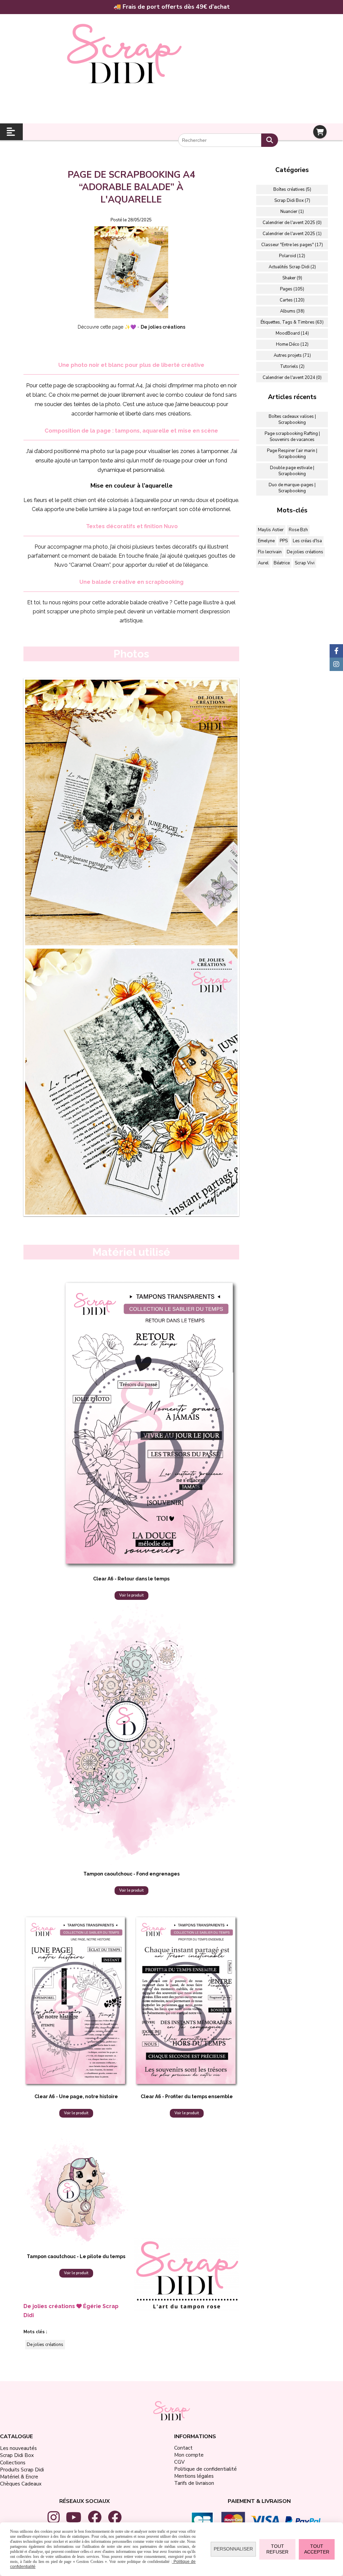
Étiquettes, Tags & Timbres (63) (292, 322)
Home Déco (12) (292, 344)
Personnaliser (233, 2549)
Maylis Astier (271, 530)
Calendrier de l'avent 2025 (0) (292, 223)
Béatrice (282, 563)
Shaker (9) (292, 278)
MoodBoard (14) (292, 333)
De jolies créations (45, 2345)
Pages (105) (292, 289)
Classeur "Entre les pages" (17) (292, 245)
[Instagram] (336, 664)
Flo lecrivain (270, 552)
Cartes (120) (292, 300)
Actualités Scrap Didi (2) (292, 267)
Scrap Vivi (305, 563)
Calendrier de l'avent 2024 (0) (292, 378)
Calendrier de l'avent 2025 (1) (292, 234)
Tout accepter (317, 2549)
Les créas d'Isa (307, 541)
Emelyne (266, 541)
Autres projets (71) (292, 355)
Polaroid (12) (292, 256)
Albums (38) (292, 311)
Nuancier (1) (292, 212)
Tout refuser (277, 2549)
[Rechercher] (270, 140)
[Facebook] (336, 651)
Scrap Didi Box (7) (292, 201)
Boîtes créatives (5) (292, 189)
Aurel (263, 563)
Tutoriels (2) (292, 367)
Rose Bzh (298, 530)
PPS (284, 541)
